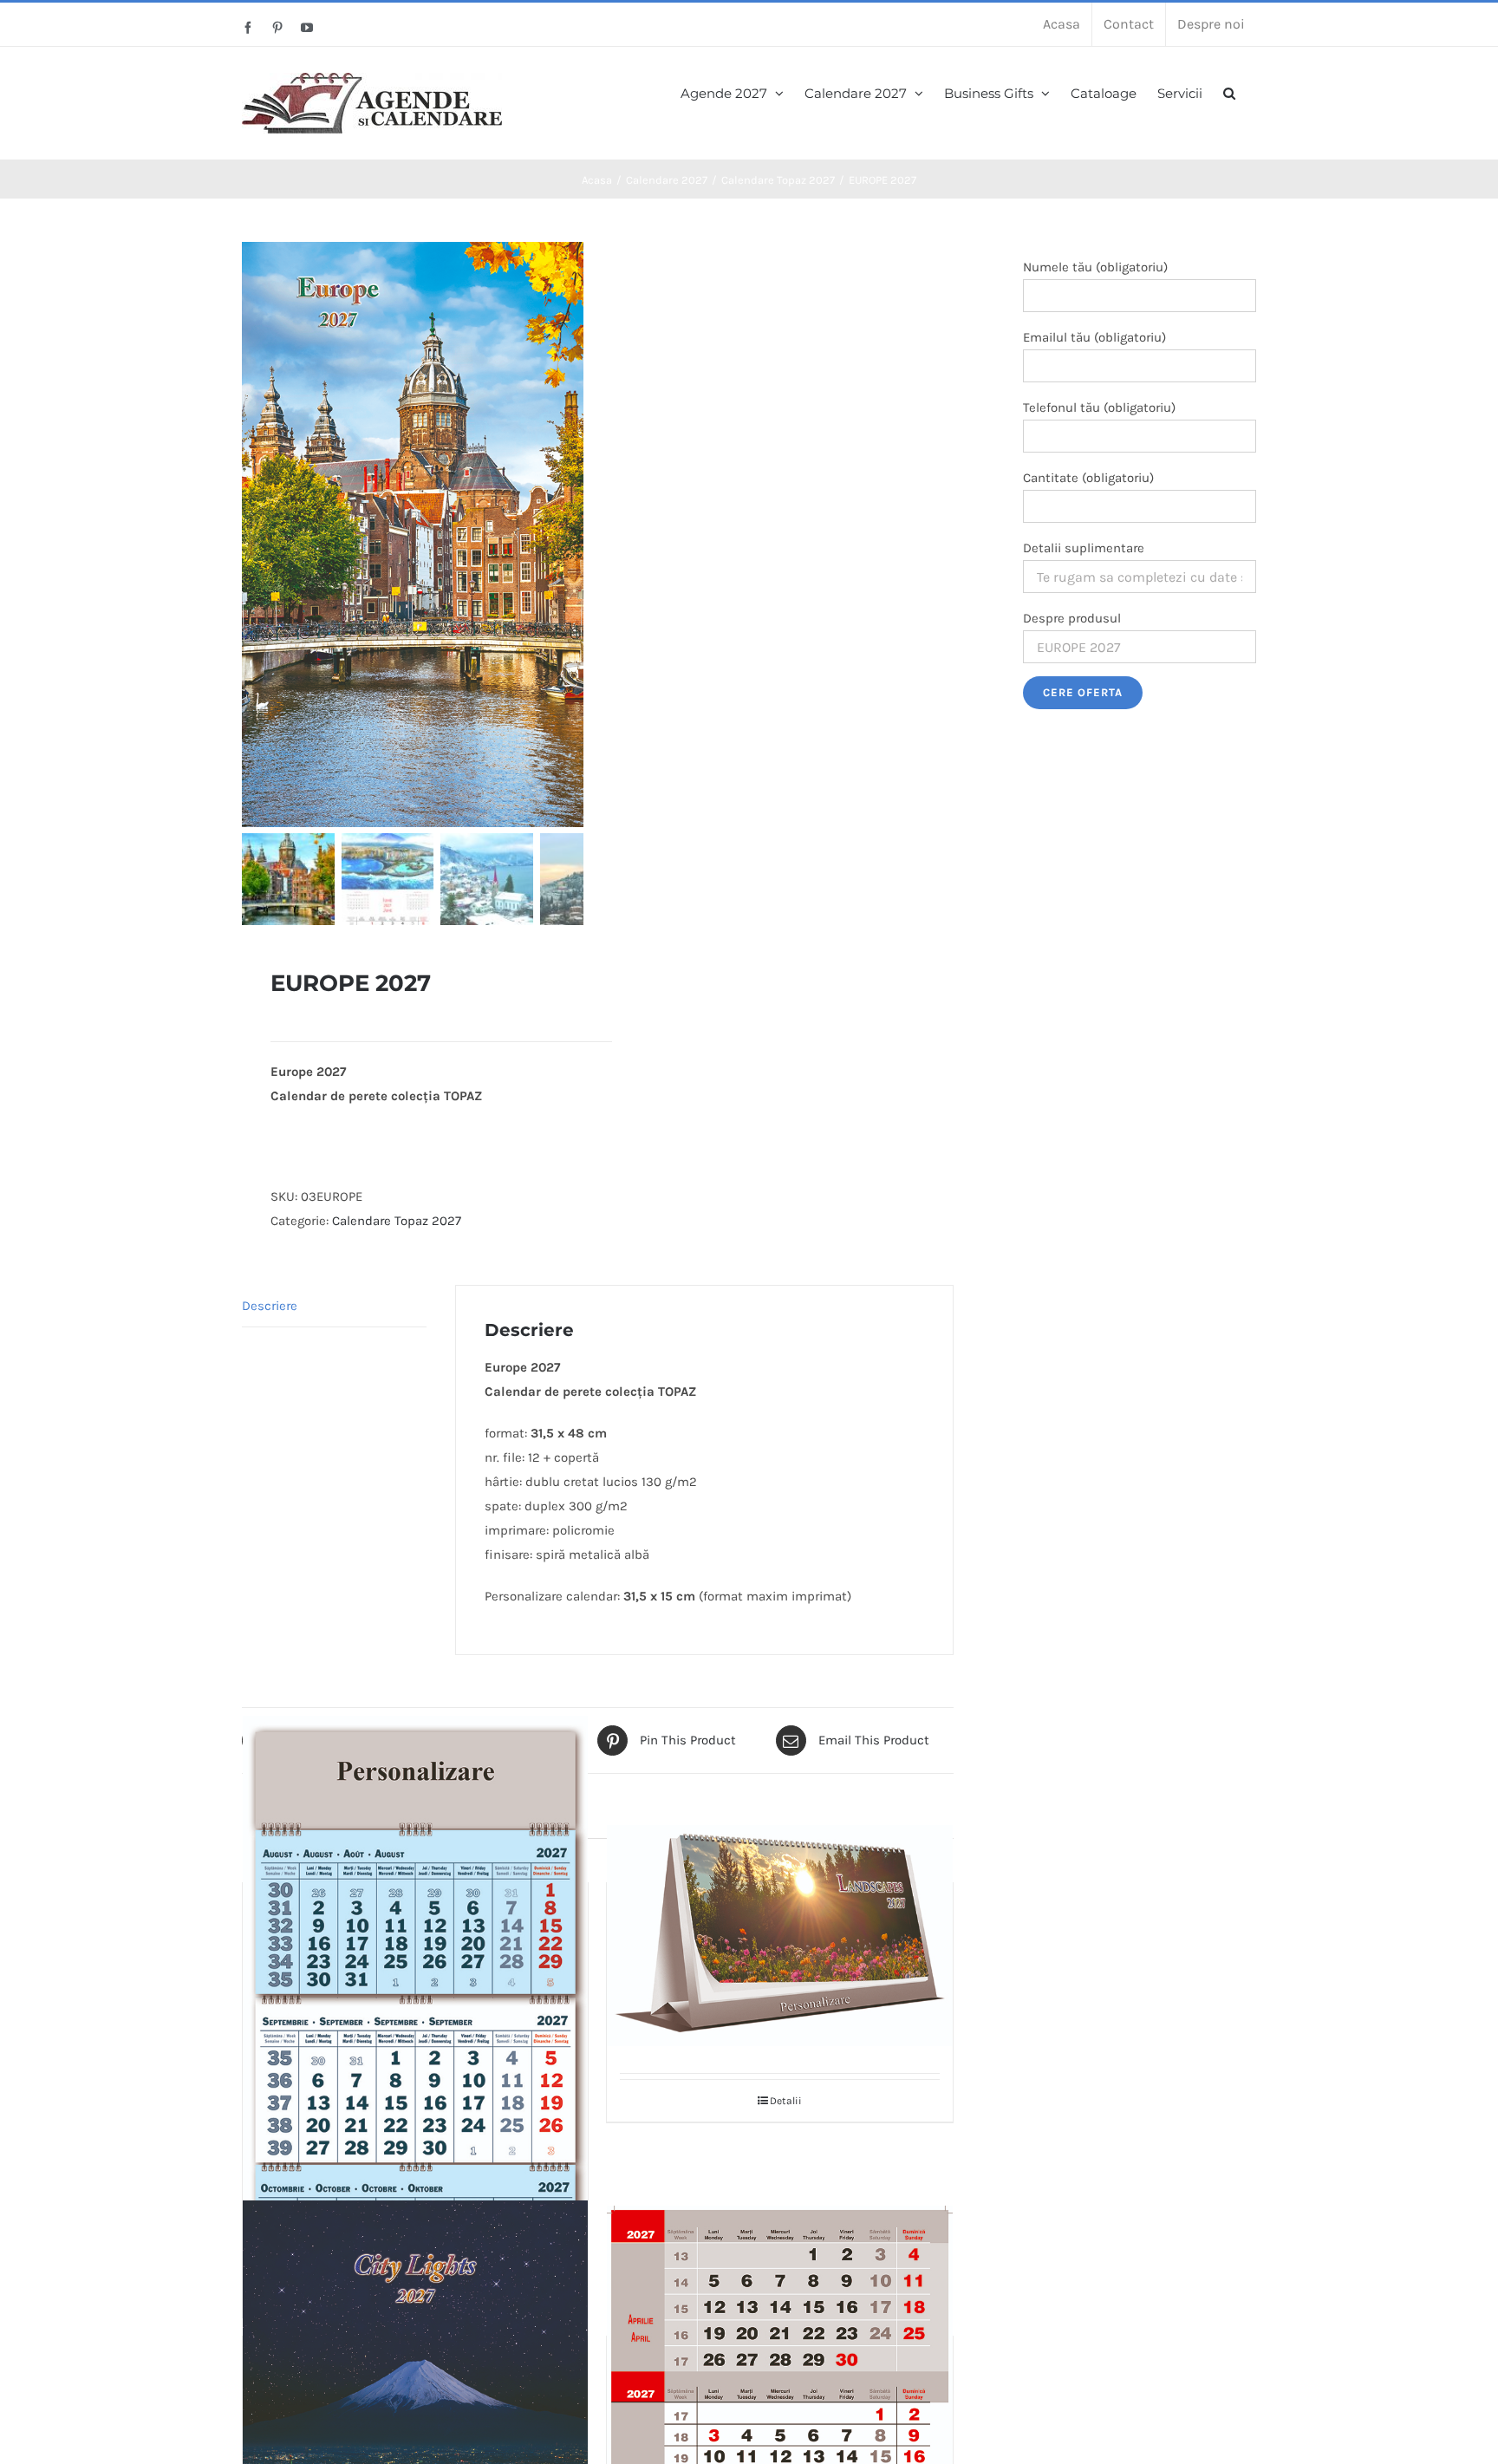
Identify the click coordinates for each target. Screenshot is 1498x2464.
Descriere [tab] (270, 1306)
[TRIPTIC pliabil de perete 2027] (415, 2033)
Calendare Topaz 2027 (397, 1221)
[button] (1229, 91)
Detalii (786, 2101)
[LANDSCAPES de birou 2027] (779, 1935)
